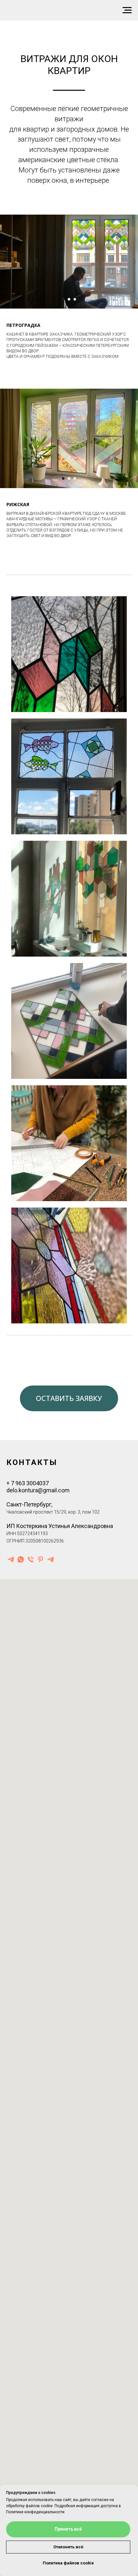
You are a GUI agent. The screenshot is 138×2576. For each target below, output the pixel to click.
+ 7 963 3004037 (28, 1483)
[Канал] (51, 1559)
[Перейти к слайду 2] (69, 299)
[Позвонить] (31, 1559)
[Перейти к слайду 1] (63, 299)
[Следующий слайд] (135, 262)
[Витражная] (11, 1559)
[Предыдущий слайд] (3, 262)
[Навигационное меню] (127, 10)
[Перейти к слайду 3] (75, 299)
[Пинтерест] (41, 1559)
